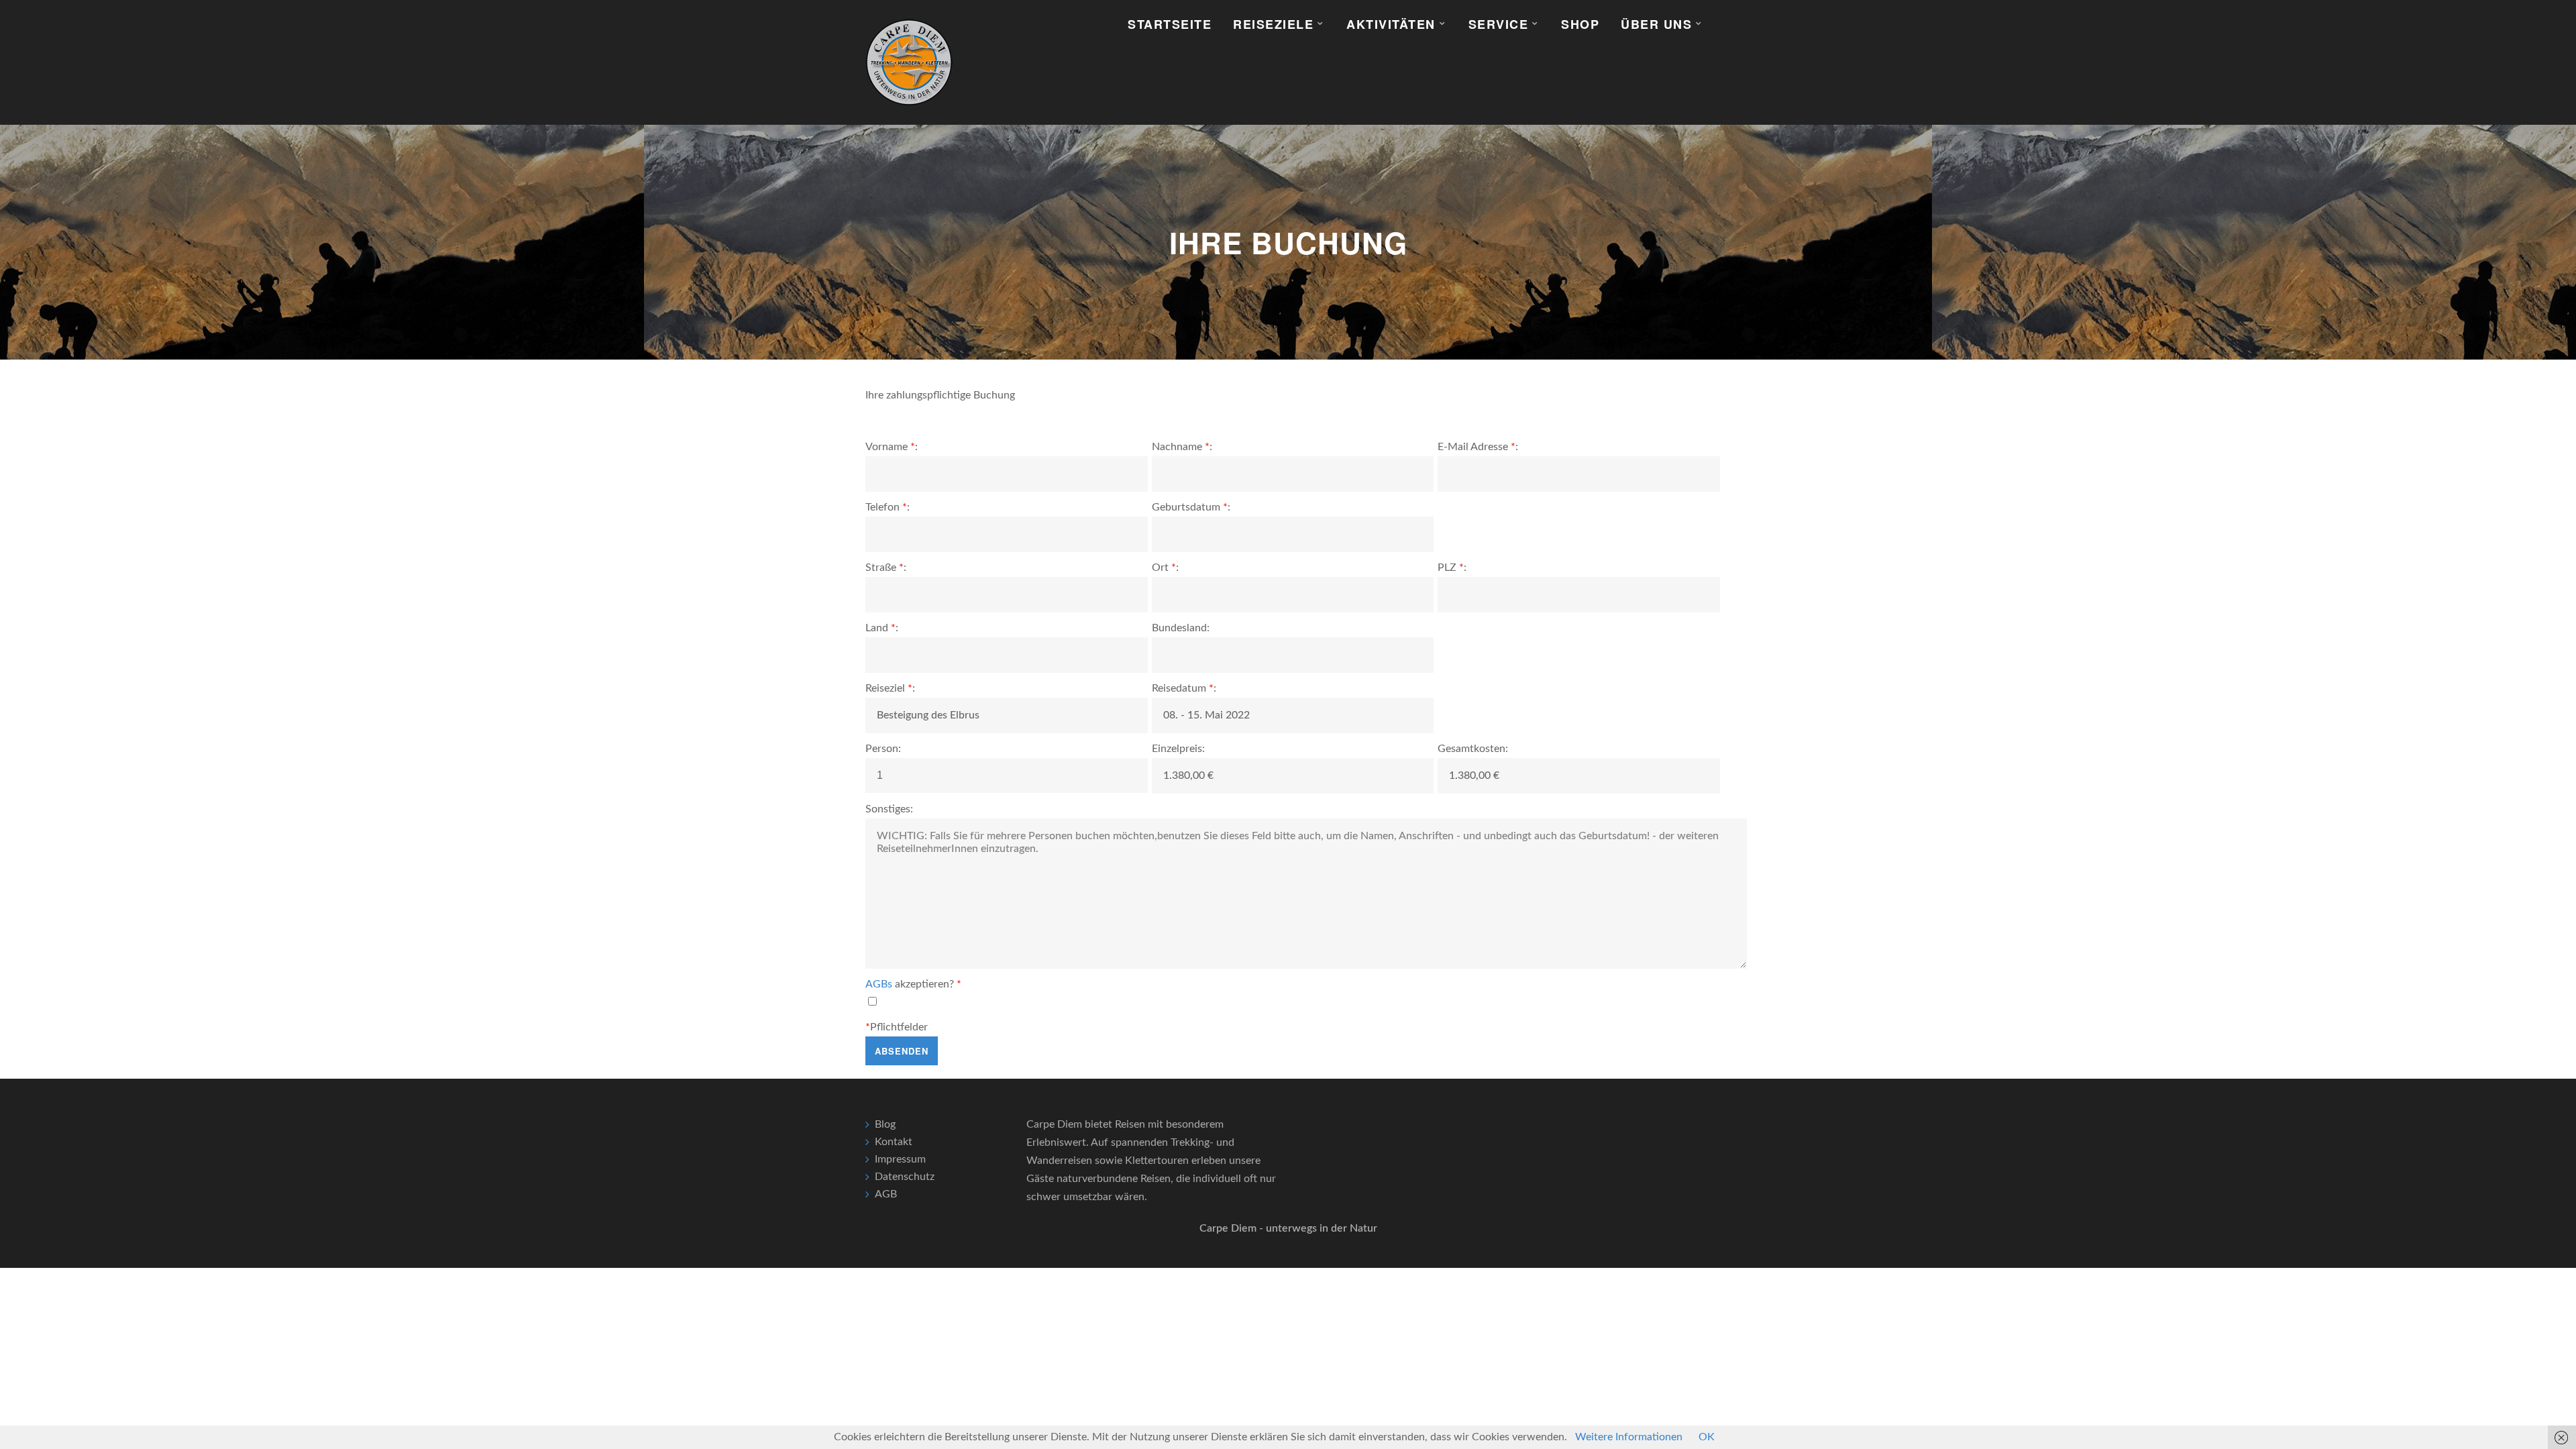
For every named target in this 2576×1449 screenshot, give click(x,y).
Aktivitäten (1391, 24)
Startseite (1170, 24)
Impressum (900, 1159)
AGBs (879, 984)
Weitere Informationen (1629, 1437)
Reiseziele (1273, 24)
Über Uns (1656, 24)
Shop (1580, 24)
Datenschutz (905, 1177)
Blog (885, 1124)
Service (1499, 24)
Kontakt (894, 1142)
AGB (886, 1194)
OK (1707, 1437)
